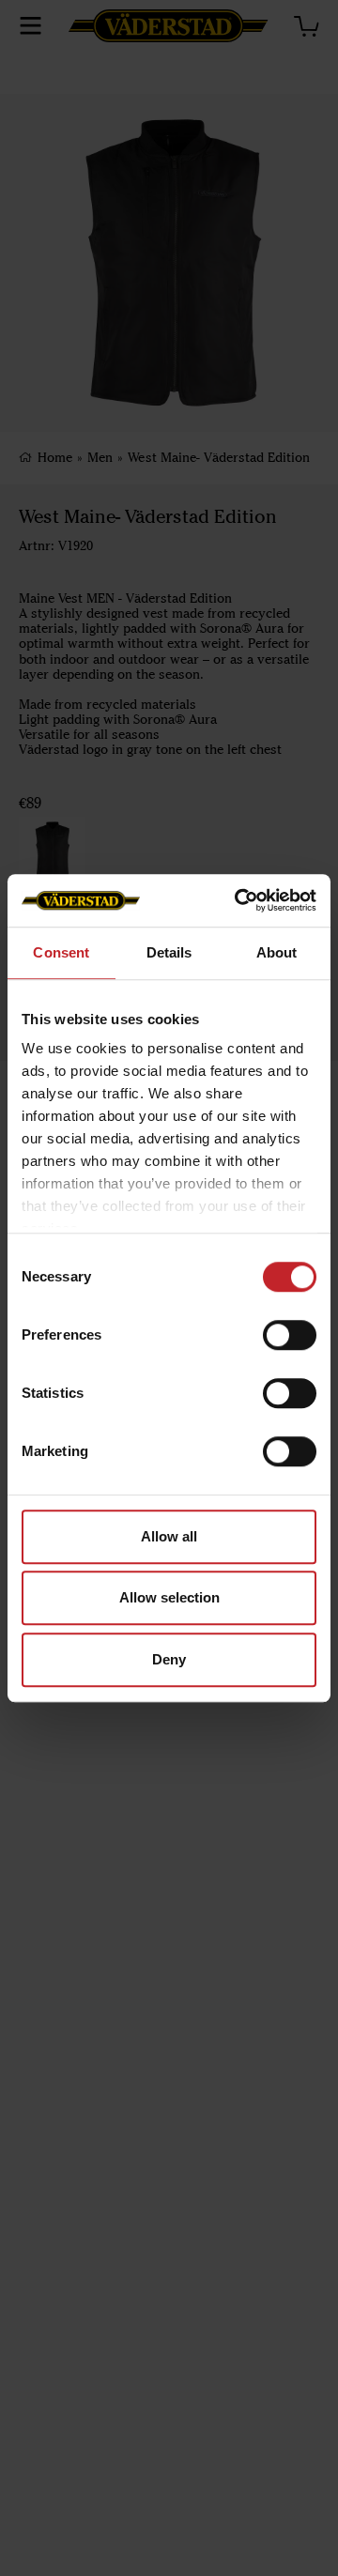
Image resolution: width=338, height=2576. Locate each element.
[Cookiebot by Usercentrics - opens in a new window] (238, 900)
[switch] (290, 1335)
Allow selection (169, 1597)
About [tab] (277, 952)
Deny (169, 1659)
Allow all (169, 1536)
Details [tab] (169, 952)
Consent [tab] (61, 952)
